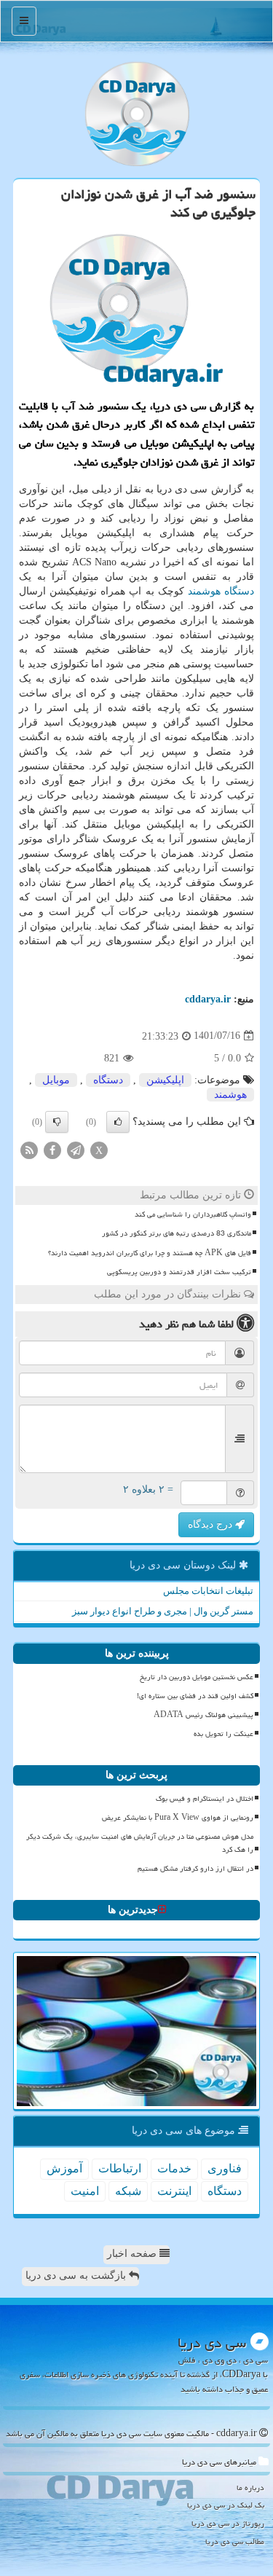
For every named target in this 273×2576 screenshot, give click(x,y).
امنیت (85, 2191)
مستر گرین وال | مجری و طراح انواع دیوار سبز (163, 1611)
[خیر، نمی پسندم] (57, 1122)
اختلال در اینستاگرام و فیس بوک (205, 1799)
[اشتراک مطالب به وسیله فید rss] (29, 1149)
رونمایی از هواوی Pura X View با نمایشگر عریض (178, 1818)
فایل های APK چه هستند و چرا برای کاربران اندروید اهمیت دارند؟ (150, 1253)
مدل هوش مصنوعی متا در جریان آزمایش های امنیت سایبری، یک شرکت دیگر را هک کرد (140, 1843)
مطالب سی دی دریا (235, 2541)
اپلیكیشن (165, 1080)
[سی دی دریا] (136, 114)
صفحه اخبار (133, 2254)
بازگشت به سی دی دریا (77, 2275)
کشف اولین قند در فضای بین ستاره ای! (195, 1696)
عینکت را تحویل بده (223, 1734)
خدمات (174, 2168)
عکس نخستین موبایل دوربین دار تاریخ (197, 1677)
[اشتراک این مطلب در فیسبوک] (52, 1149)
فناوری (225, 2168)
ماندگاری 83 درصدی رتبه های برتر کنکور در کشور (177, 1233)
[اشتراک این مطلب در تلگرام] (76, 1149)
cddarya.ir (208, 999)
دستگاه (239, 591)
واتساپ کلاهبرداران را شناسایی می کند (193, 1214)
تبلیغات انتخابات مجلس (208, 1591)
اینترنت (174, 2191)
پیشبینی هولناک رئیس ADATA (203, 1715)
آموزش (64, 2168)
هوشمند (204, 591)
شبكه (128, 2191)
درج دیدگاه (211, 1524)
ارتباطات (120, 2168)
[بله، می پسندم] (118, 1122)
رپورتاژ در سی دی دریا (228, 2523)
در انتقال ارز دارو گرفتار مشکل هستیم (195, 1869)
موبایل (56, 1080)
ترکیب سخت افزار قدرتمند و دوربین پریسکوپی (179, 1272)
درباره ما (250, 2487)
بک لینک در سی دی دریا (226, 2505)
